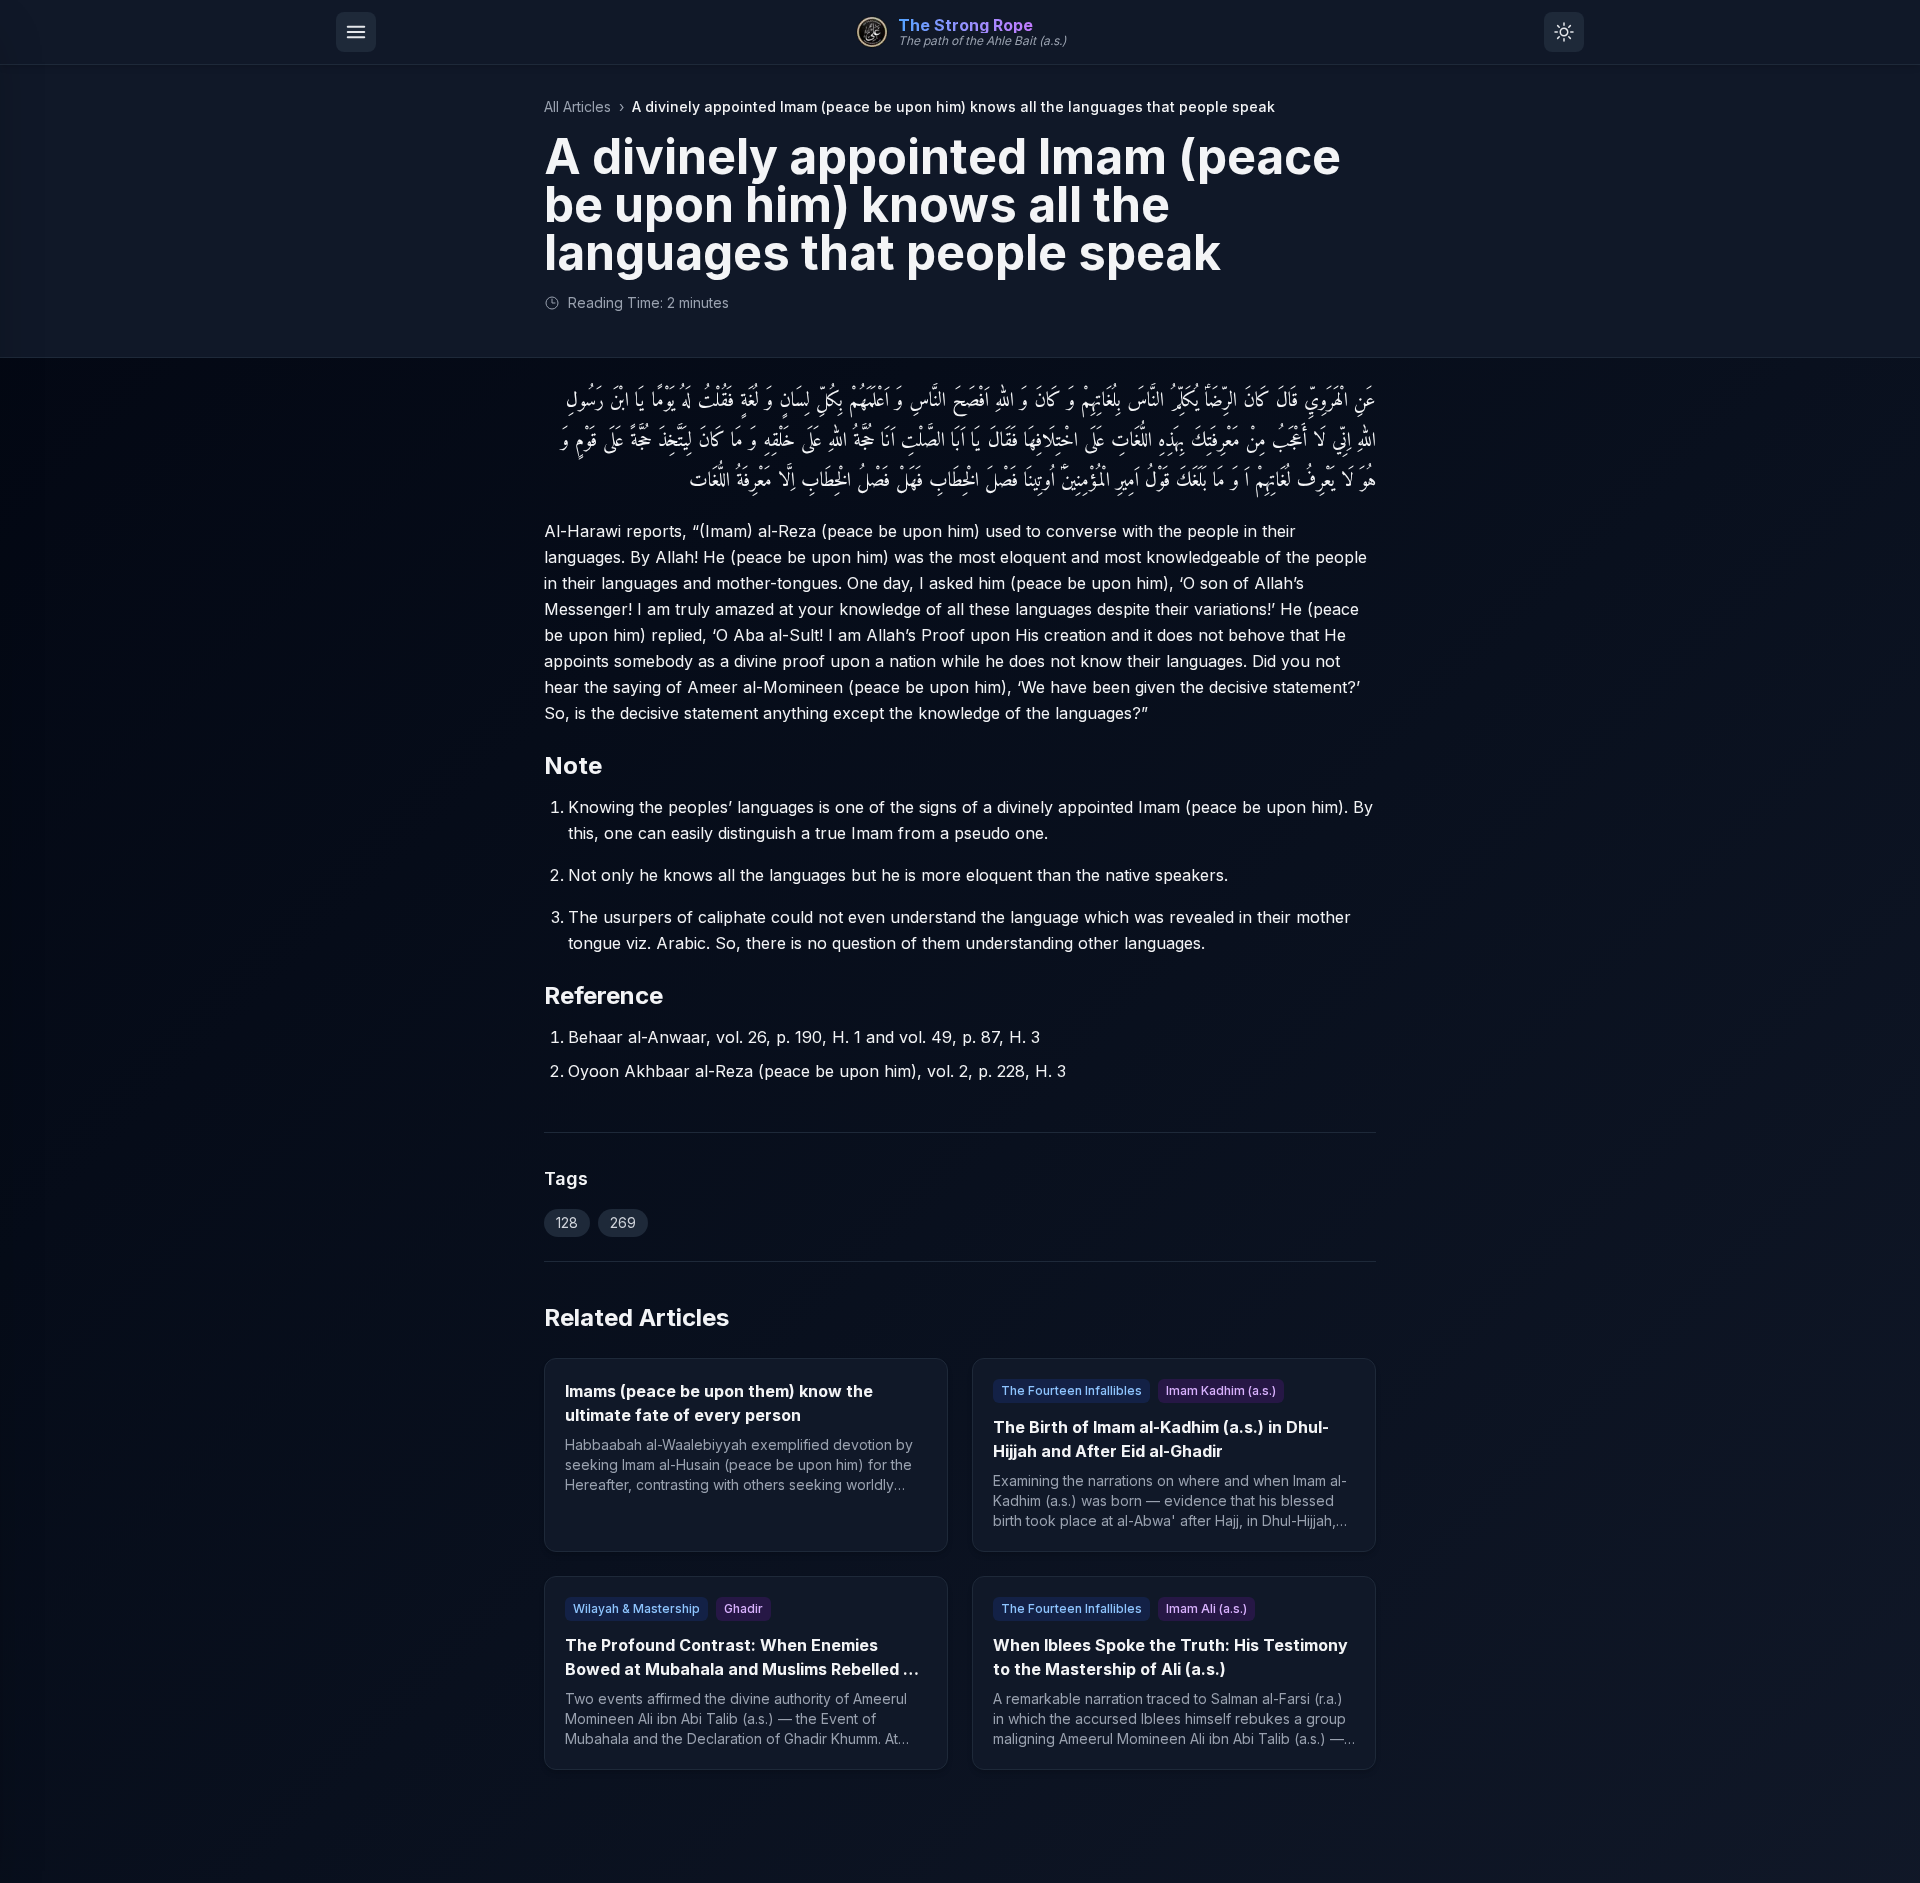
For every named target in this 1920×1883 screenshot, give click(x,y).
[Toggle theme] (1564, 32)
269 (623, 1222)
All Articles (577, 106)
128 (567, 1222)
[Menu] (356, 32)
